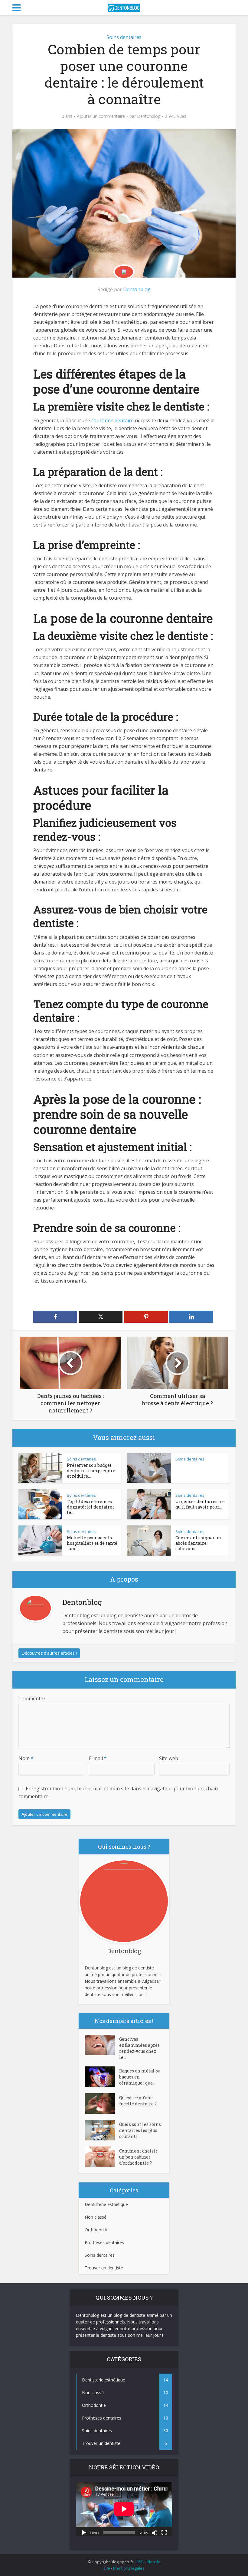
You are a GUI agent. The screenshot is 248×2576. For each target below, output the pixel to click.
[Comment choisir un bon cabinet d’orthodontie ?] (102, 2157)
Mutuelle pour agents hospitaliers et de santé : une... (92, 1543)
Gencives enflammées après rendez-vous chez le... (139, 2048)
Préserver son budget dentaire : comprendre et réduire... (91, 1471)
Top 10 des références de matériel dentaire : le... (90, 1507)
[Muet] (155, 2532)
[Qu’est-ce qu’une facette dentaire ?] (102, 2104)
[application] (124, 2509)
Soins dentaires (124, 37)
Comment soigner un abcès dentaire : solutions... (198, 1543)
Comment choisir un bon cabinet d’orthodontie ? (138, 2157)
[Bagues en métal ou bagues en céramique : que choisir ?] (102, 2077)
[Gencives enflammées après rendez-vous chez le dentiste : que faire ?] (102, 2045)
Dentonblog (149, 116)
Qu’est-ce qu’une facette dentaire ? (138, 2101)
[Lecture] (84, 2532)
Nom (26, 1758)
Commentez (32, 1699)
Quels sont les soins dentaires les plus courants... (140, 2130)
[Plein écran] (164, 2532)
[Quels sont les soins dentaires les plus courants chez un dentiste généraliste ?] (102, 2130)
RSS (140, 2562)
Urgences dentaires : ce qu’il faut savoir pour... (200, 1504)
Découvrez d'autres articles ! (49, 1653)
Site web (169, 1758)
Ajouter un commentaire (101, 116)
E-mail (98, 1758)
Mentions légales (129, 2568)
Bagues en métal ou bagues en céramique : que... (140, 2077)
